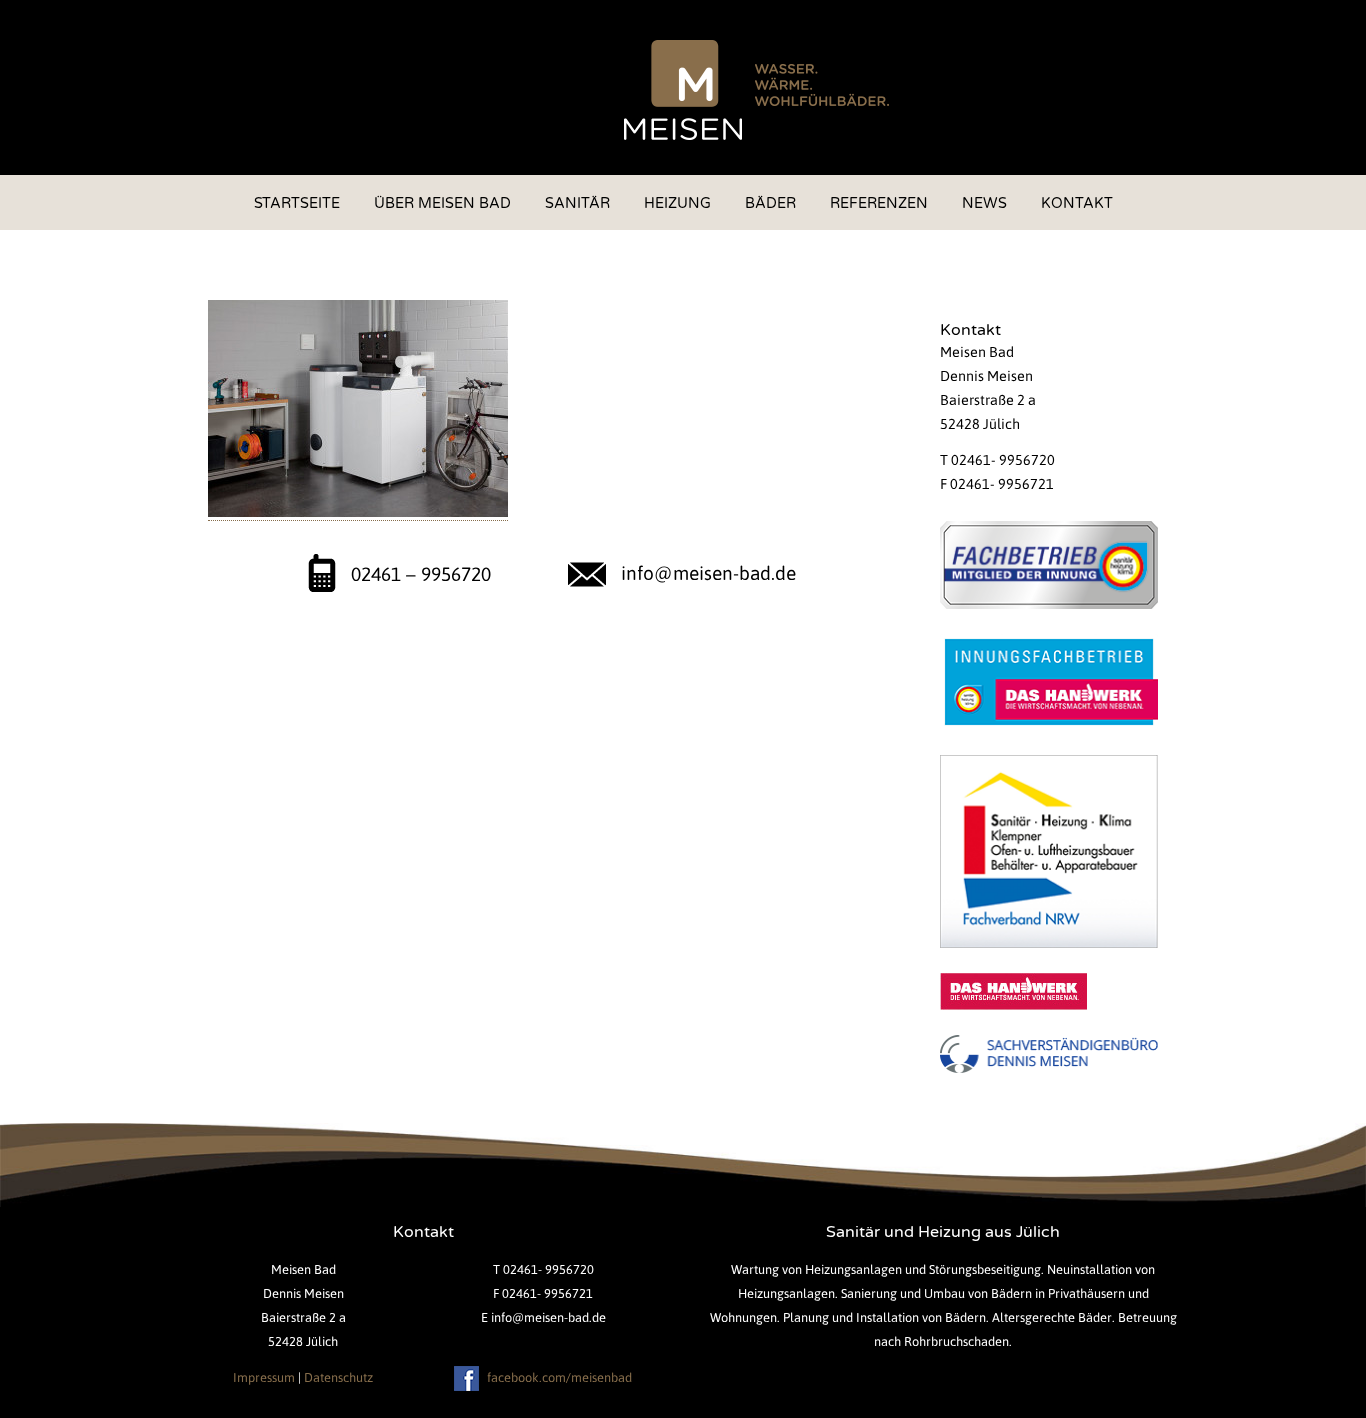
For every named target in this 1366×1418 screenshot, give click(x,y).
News (984, 203)
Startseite (297, 203)
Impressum (264, 1377)
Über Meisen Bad (442, 203)
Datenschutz (338, 1377)
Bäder (770, 203)
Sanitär (577, 203)
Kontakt (1077, 203)
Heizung (677, 203)
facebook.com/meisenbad (558, 1377)
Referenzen (879, 203)
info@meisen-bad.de (708, 573)
